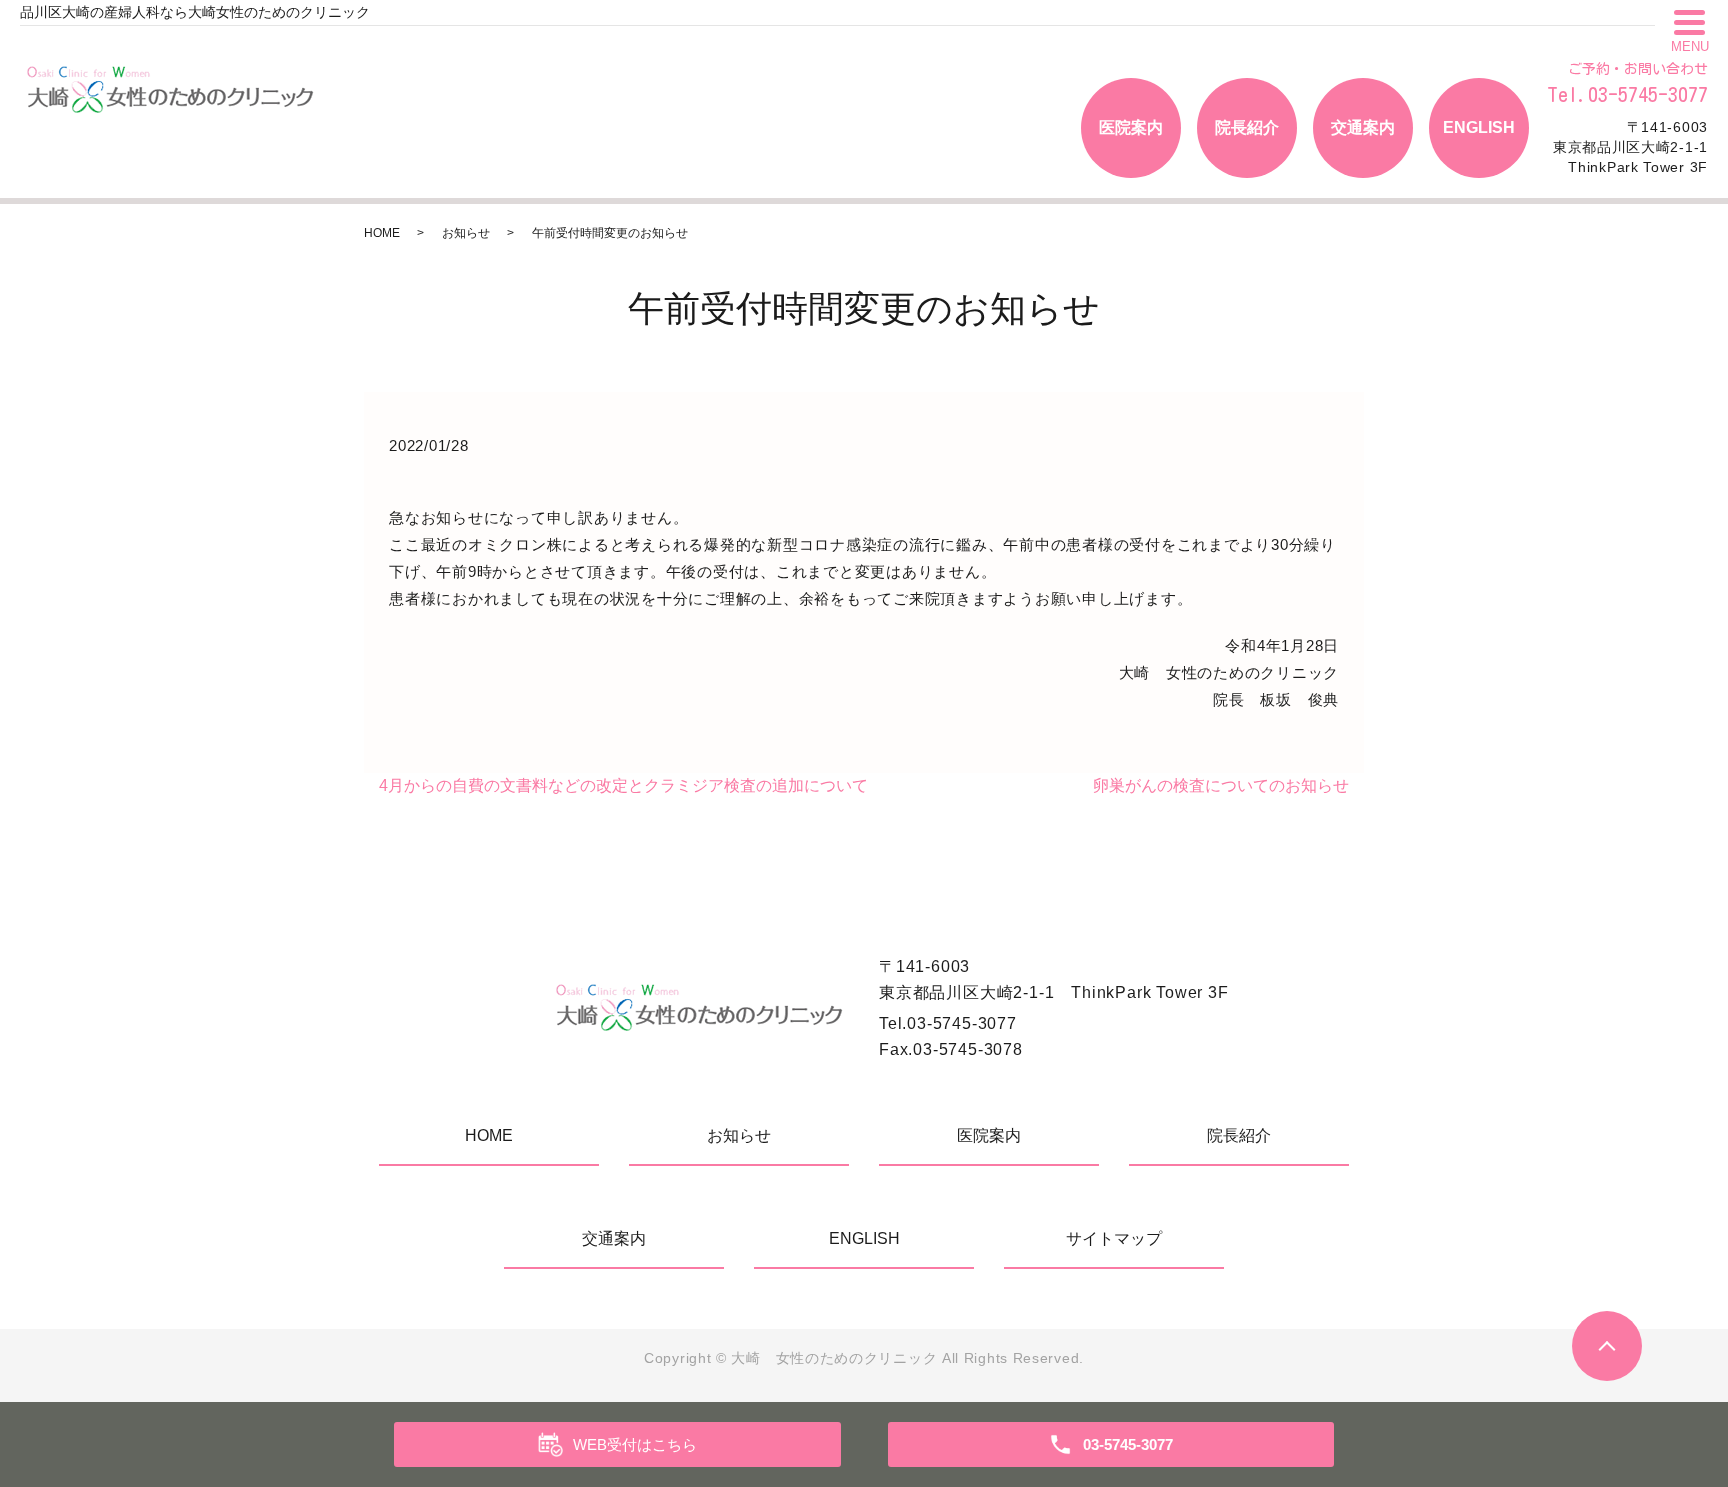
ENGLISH (1479, 127)
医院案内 (1131, 127)
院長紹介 (1247, 127)
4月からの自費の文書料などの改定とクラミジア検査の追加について (623, 785)
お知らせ (466, 233)
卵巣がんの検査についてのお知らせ (1221, 785)
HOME (382, 233)
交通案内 (1363, 127)
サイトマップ (1114, 1238)
